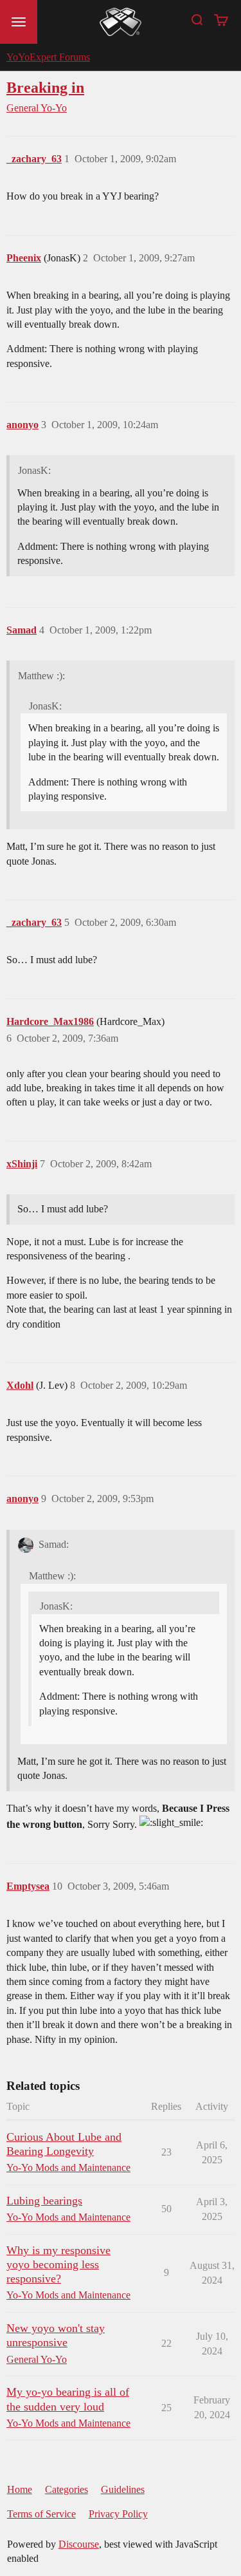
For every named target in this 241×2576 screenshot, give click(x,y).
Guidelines (123, 2489)
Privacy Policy (118, 2514)
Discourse (79, 2544)
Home (20, 2489)
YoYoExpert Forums (48, 57)
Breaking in (45, 87)
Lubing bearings (44, 2201)
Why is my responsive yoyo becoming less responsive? (58, 2264)
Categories (67, 2489)
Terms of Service (41, 2514)
